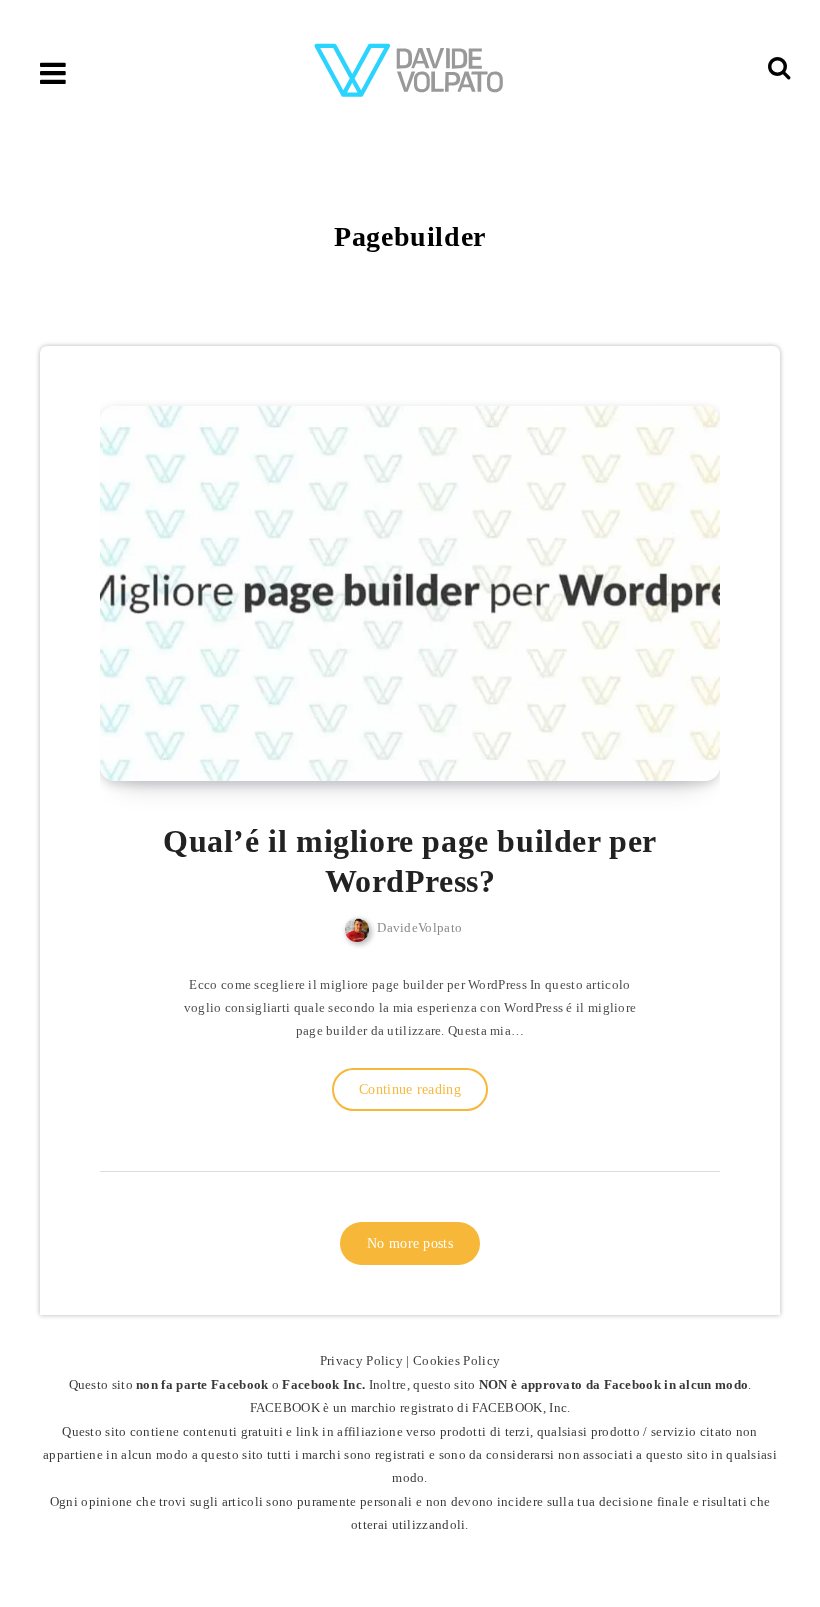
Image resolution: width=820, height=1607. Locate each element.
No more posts (410, 1243)
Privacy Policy (361, 1360)
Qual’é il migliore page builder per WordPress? (410, 861)
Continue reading (410, 1089)
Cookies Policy (456, 1360)
